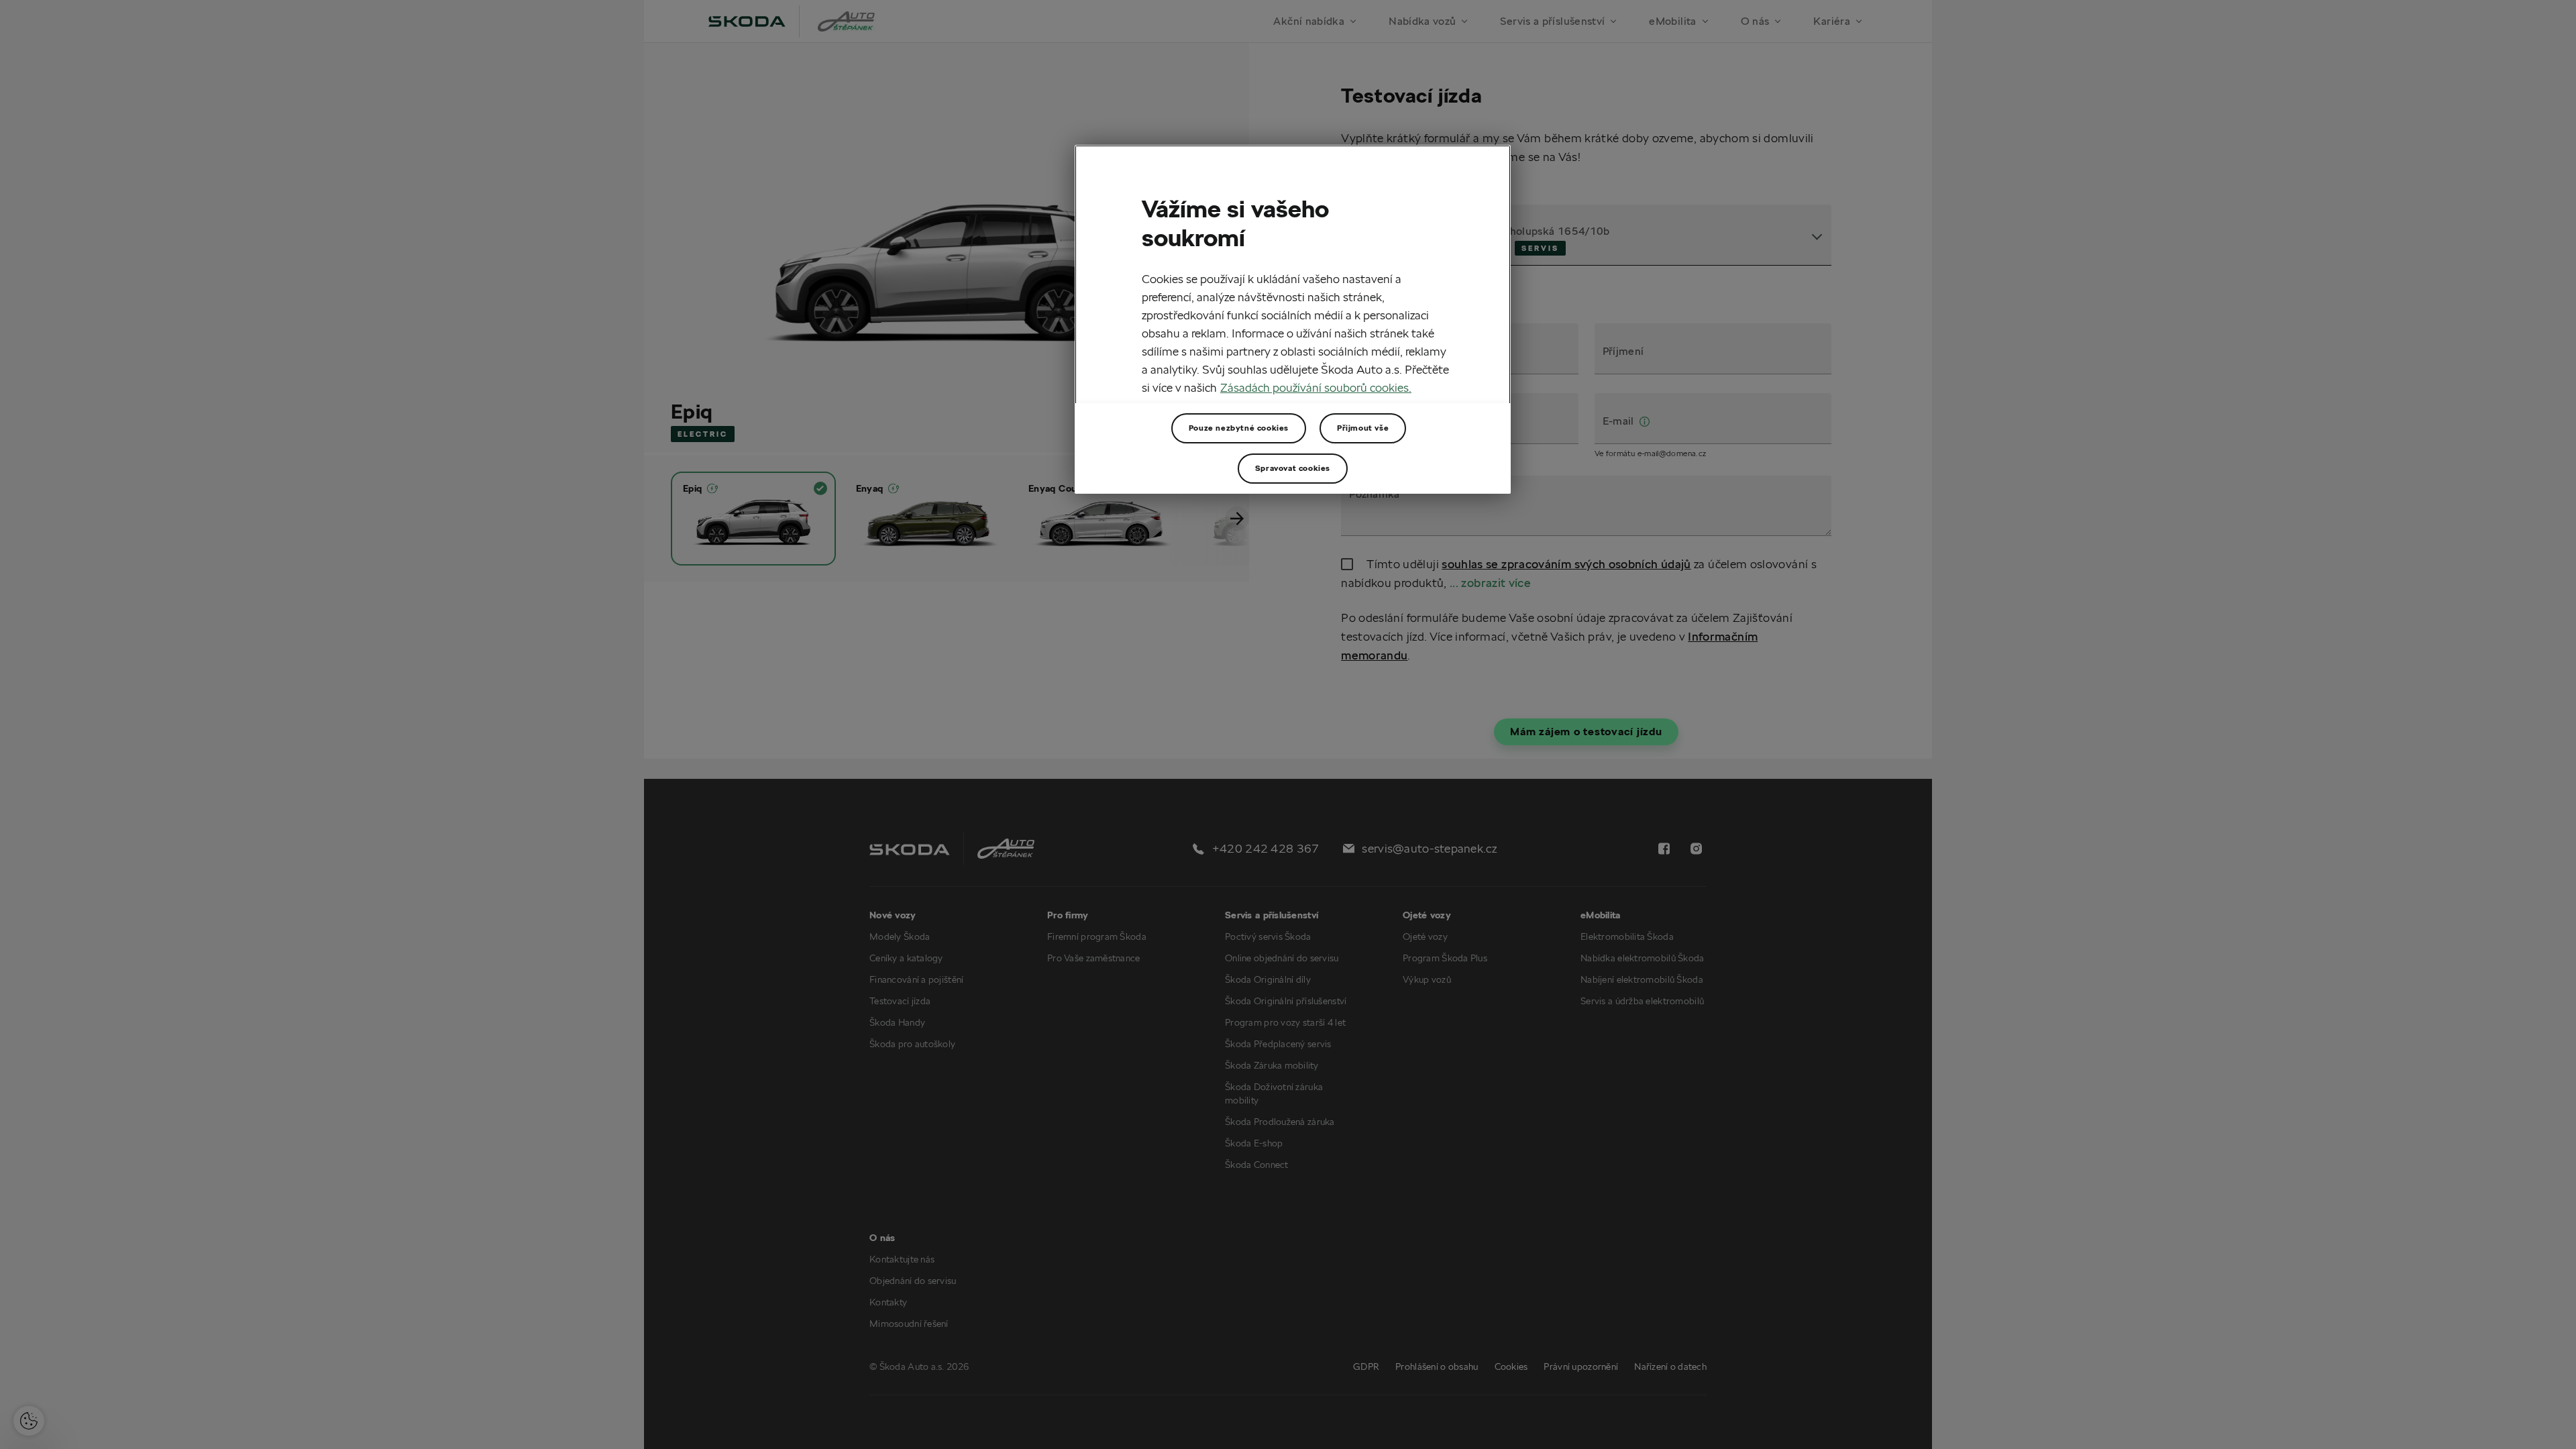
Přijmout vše (1363, 428)
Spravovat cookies (1293, 468)
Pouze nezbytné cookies (1239, 428)
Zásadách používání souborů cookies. (1316, 387)
